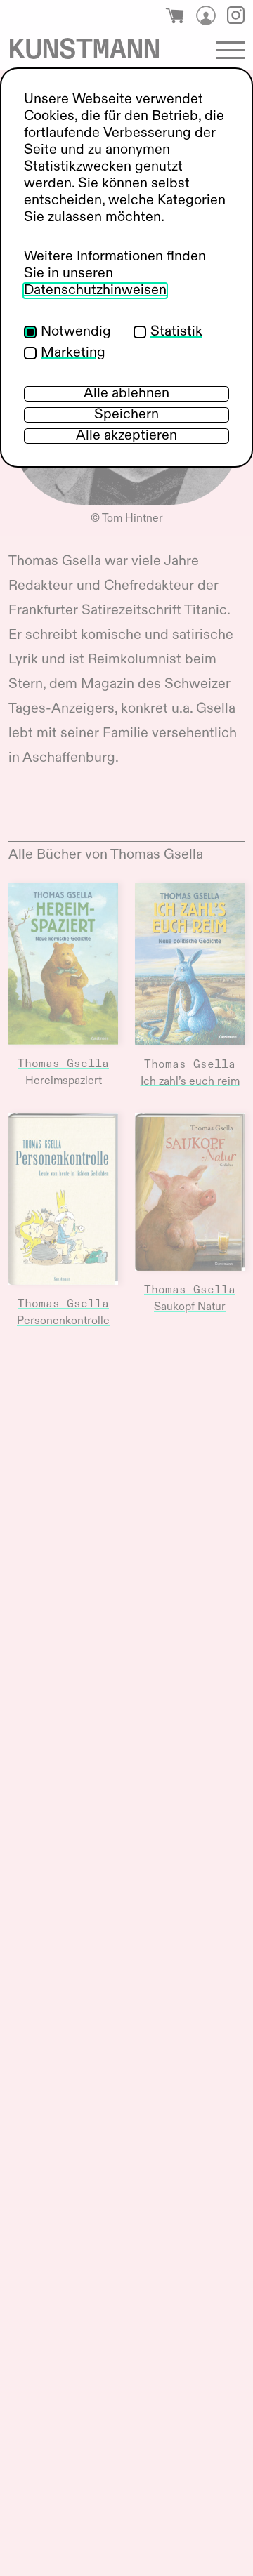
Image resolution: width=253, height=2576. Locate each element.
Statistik (176, 332)
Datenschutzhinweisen (95, 291)
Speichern (126, 415)
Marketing (73, 353)
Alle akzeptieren (126, 436)
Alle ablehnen (126, 394)
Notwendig (76, 332)
